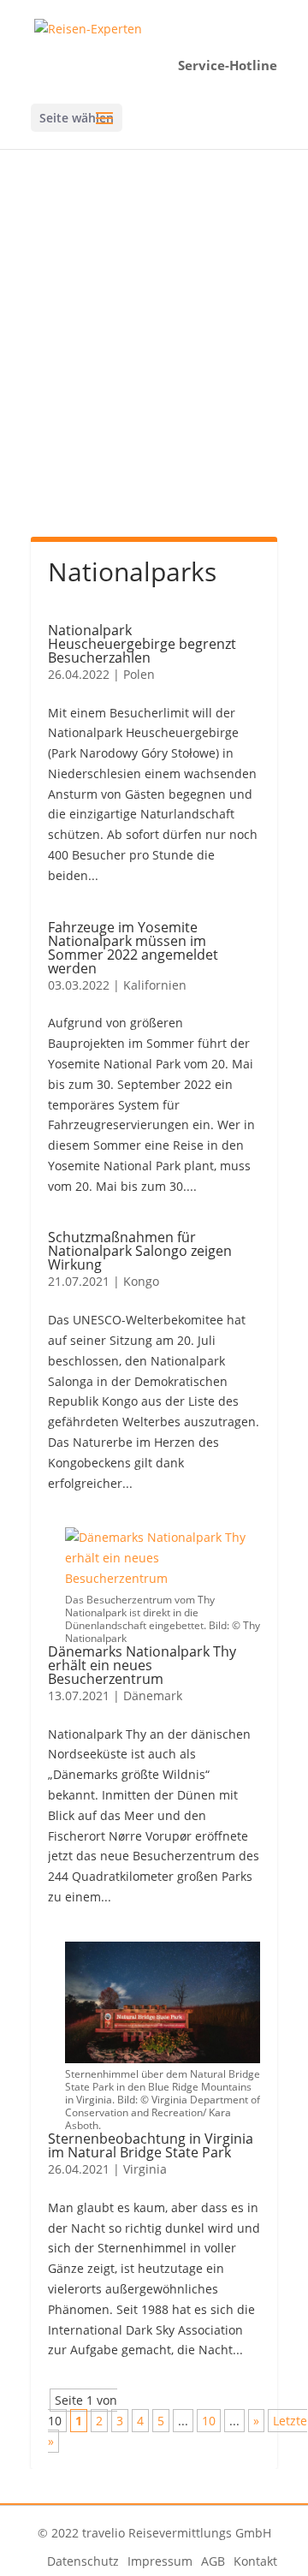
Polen (139, 674)
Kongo (141, 1281)
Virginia (145, 2169)
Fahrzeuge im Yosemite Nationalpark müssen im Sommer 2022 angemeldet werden (133, 948)
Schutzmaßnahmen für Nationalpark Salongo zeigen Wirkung (140, 1251)
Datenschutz (83, 2561)
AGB (213, 2561)
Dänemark (153, 1696)
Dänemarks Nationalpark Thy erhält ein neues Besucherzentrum (142, 1665)
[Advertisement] (154, 361)
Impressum (160, 2561)
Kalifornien (155, 985)
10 (209, 2421)
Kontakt (255, 2561)
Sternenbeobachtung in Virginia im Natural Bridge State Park (151, 2145)
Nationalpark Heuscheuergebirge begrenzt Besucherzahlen (142, 644)
